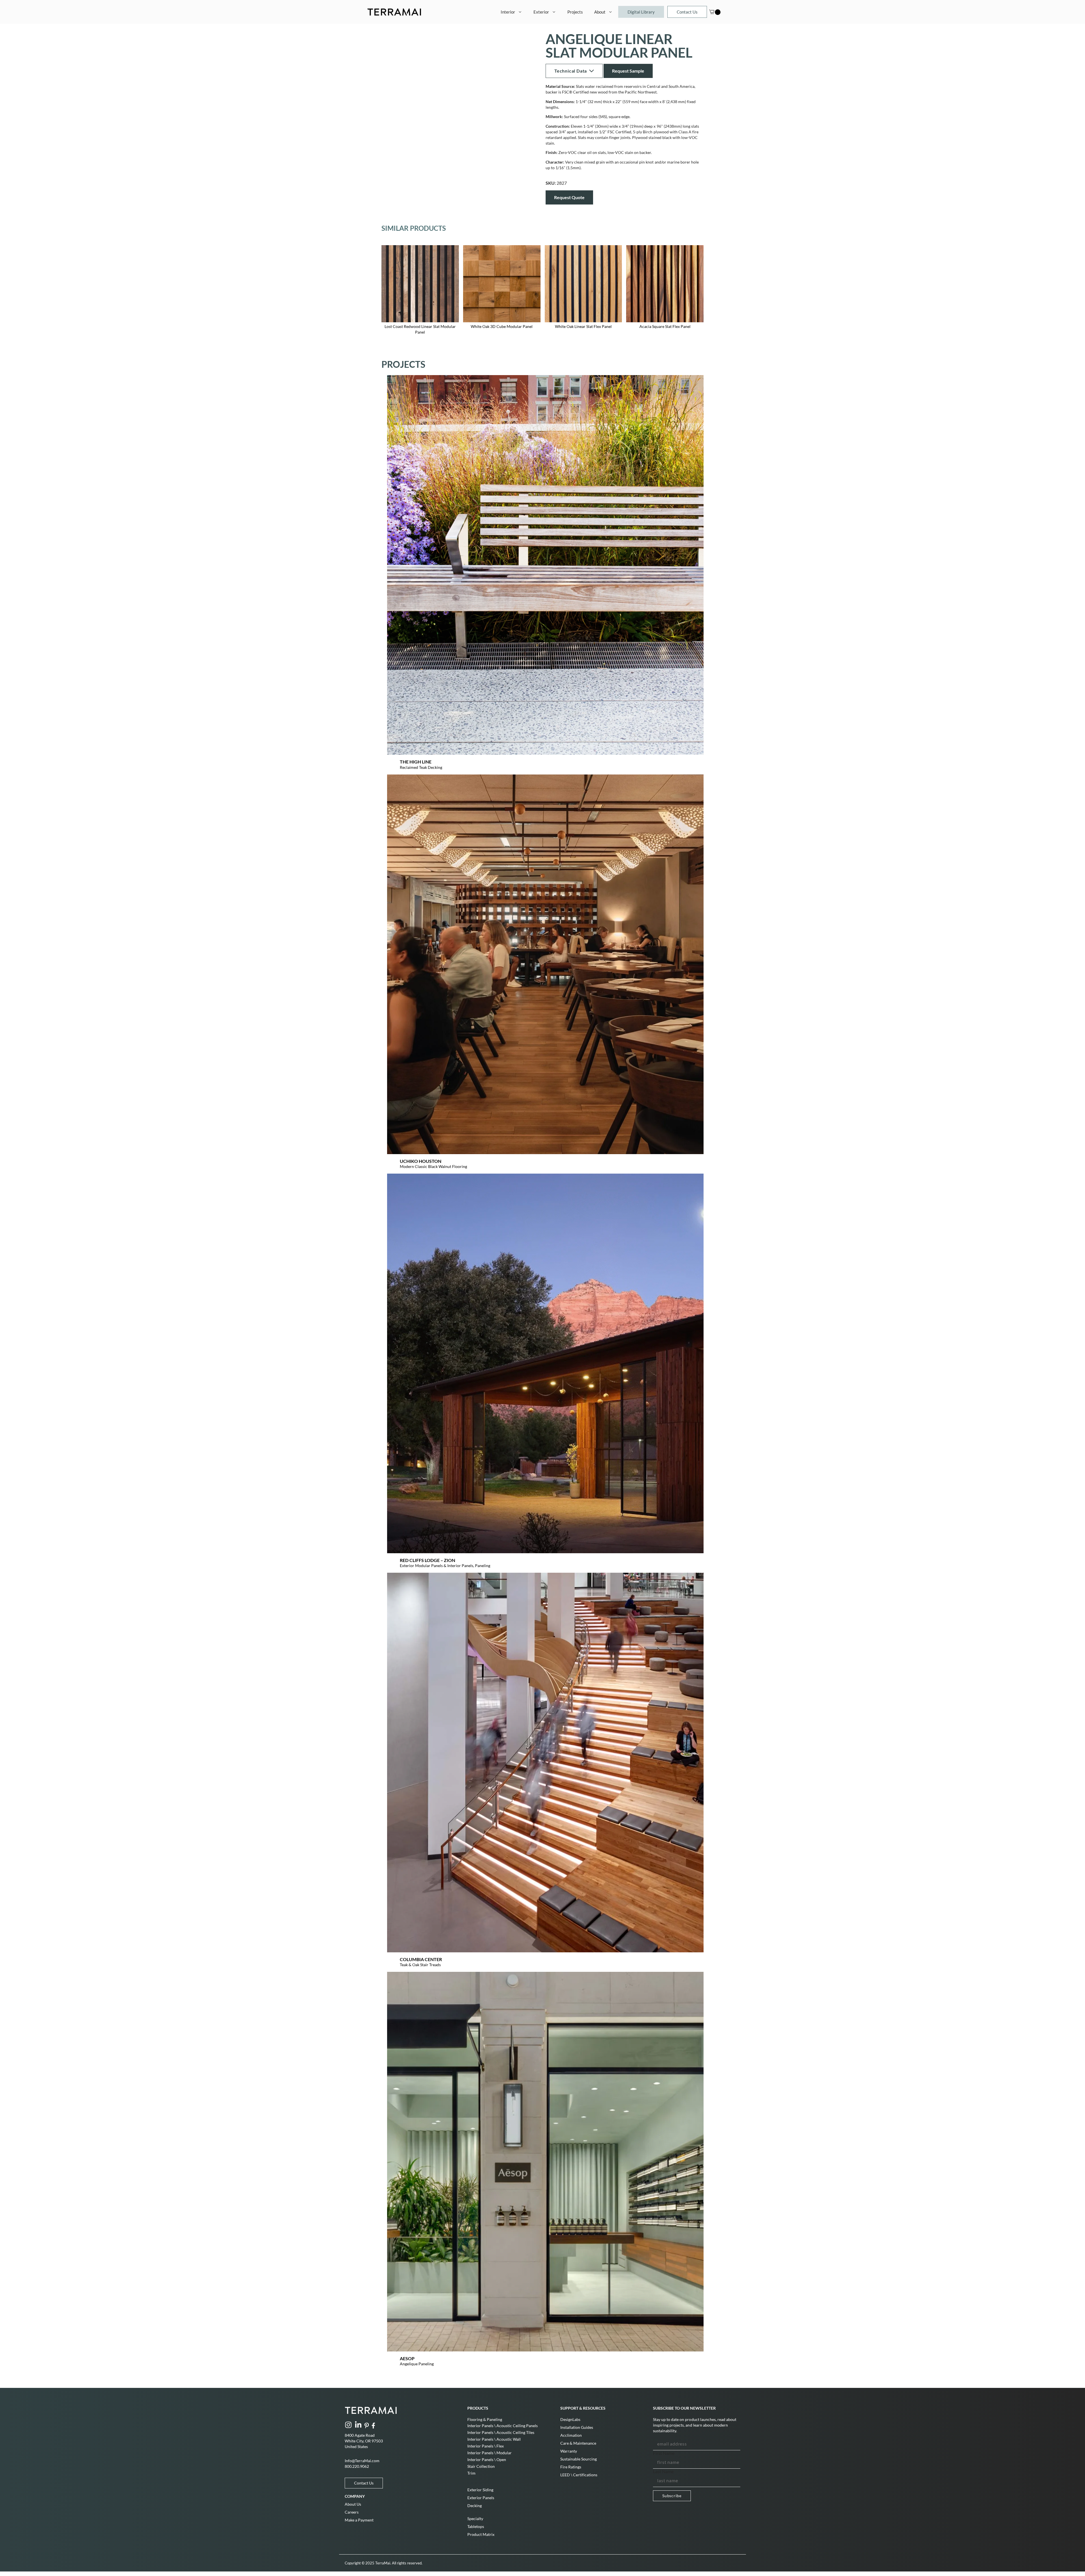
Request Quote (569, 197)
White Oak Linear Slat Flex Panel (583, 326)
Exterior (541, 12)
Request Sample (628, 71)
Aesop (407, 2358)
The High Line (416, 762)
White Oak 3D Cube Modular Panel (502, 326)
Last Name (663, 2471)
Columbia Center (421, 1959)
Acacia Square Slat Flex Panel (665, 326)
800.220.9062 (357, 2466)
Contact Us (687, 12)
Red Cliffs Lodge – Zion (428, 1560)
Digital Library (641, 12)
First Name (664, 2453)
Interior (508, 12)
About (600, 12)
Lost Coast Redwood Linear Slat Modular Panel (420, 329)
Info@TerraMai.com (362, 2461)
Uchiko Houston (421, 1161)
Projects (575, 12)
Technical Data (571, 71)
